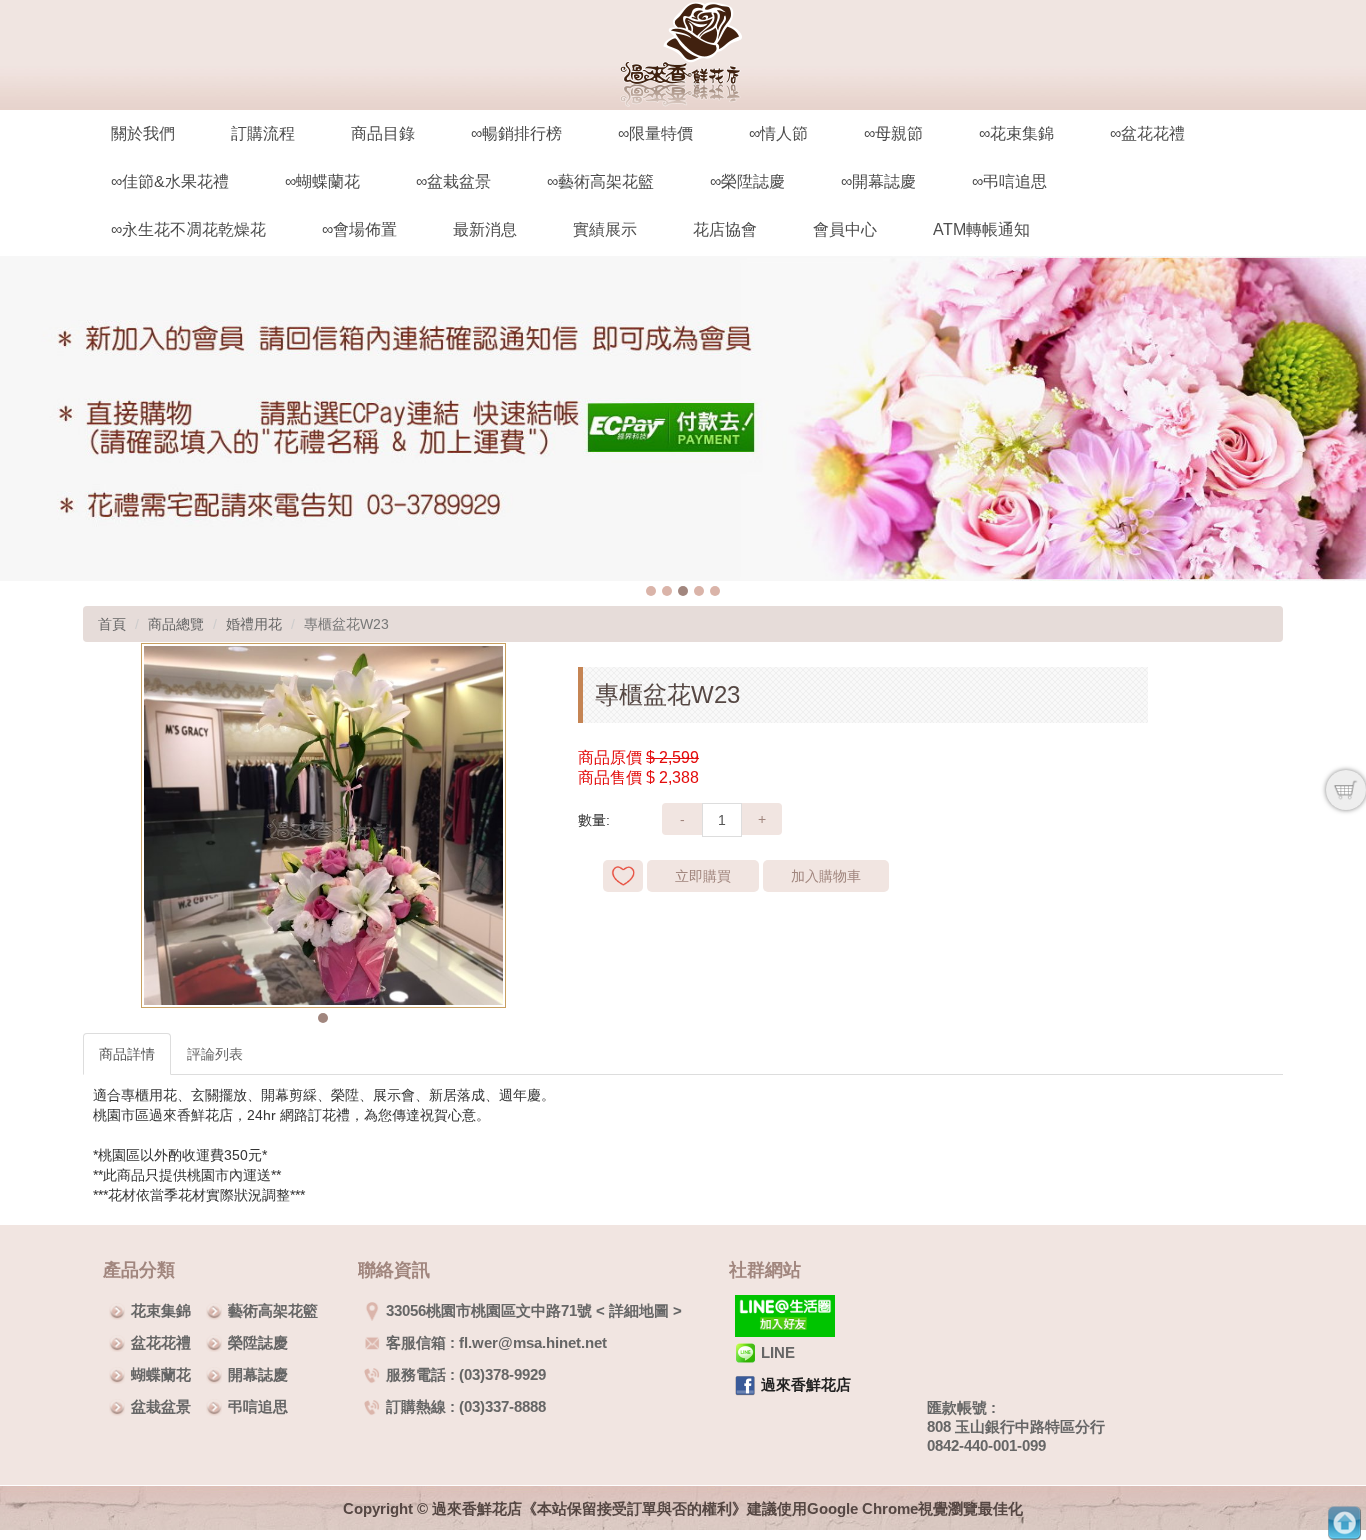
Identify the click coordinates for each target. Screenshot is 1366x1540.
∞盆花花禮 (1147, 133)
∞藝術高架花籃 (600, 181)
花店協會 (725, 229)
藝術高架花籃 (273, 1310)
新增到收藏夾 (623, 876)
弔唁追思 (258, 1406)
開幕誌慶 (258, 1374)
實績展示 (605, 229)
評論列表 (215, 1054)
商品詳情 (127, 1054)
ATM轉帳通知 (981, 229)
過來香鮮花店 (806, 1384)
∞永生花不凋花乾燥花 (188, 229)
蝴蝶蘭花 (161, 1374)
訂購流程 (263, 133)
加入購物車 (826, 876)
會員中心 (845, 229)
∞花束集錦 (1016, 133)
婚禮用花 (254, 624)
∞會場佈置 (359, 229)
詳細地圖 (639, 1310)
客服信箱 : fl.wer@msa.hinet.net (496, 1342)
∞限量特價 (655, 133)
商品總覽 (176, 624)
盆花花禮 (161, 1342)
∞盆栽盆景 (453, 181)
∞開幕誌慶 (878, 181)
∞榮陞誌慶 (747, 181)
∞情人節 (778, 133)
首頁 (112, 624)
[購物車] (1346, 790)
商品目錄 (383, 133)
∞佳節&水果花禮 (170, 181)
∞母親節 (893, 133)
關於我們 (143, 133)
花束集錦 (161, 1310)
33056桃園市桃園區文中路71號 (489, 1310)
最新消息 (485, 229)
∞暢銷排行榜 (516, 133)
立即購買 (703, 876)
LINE (778, 1352)
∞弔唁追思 (1009, 181)
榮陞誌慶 (258, 1342)
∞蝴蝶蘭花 (322, 181)
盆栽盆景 (161, 1406)
